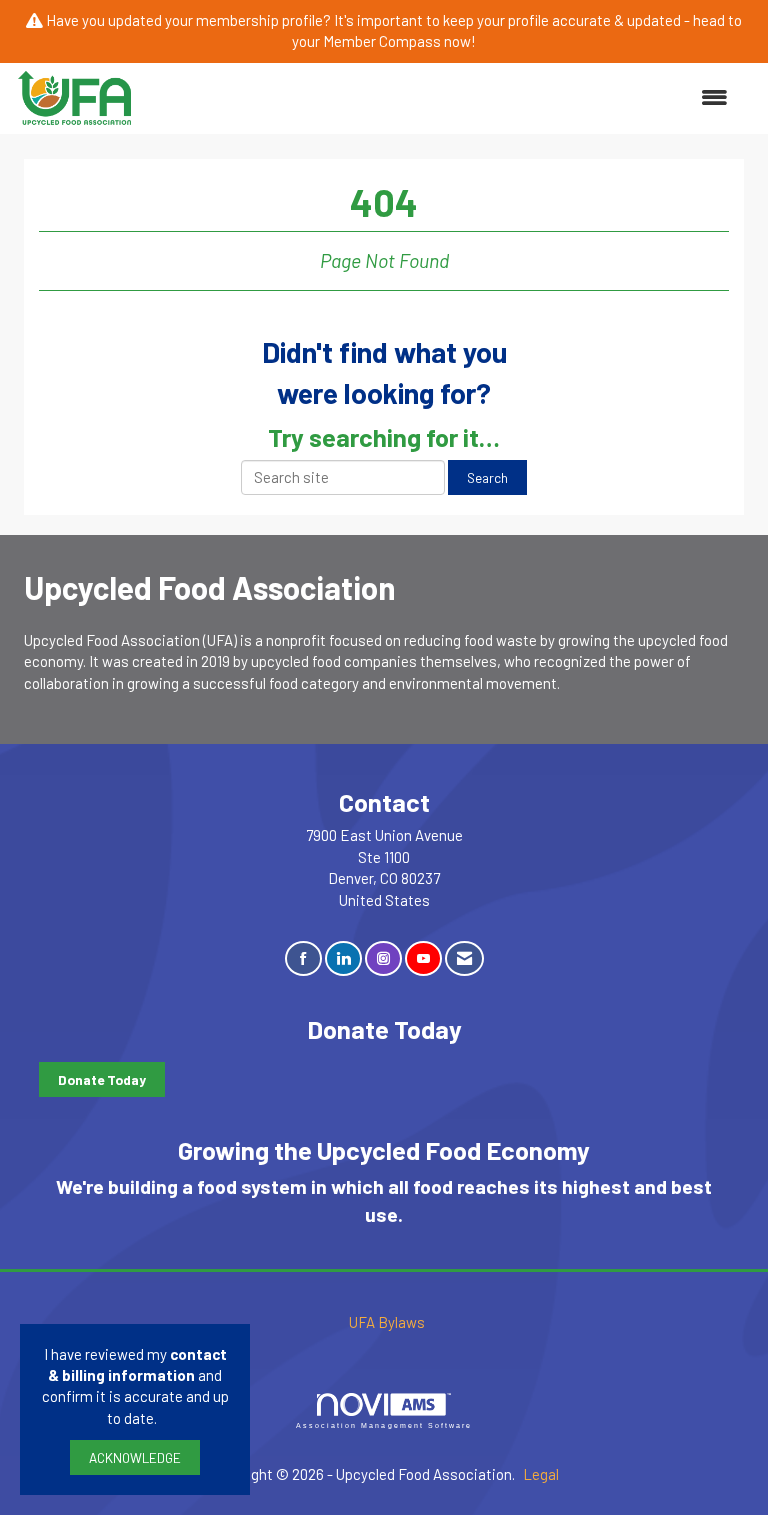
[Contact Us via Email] (464, 958)
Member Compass (382, 41)
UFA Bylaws (387, 1322)
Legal (541, 1474)
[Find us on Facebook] (303, 958)
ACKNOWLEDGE (135, 1457)
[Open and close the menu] (442, 97)
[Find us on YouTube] (423, 958)
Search (487, 477)
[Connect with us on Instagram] (383, 958)
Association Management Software (384, 1425)
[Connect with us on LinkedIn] (343, 958)
